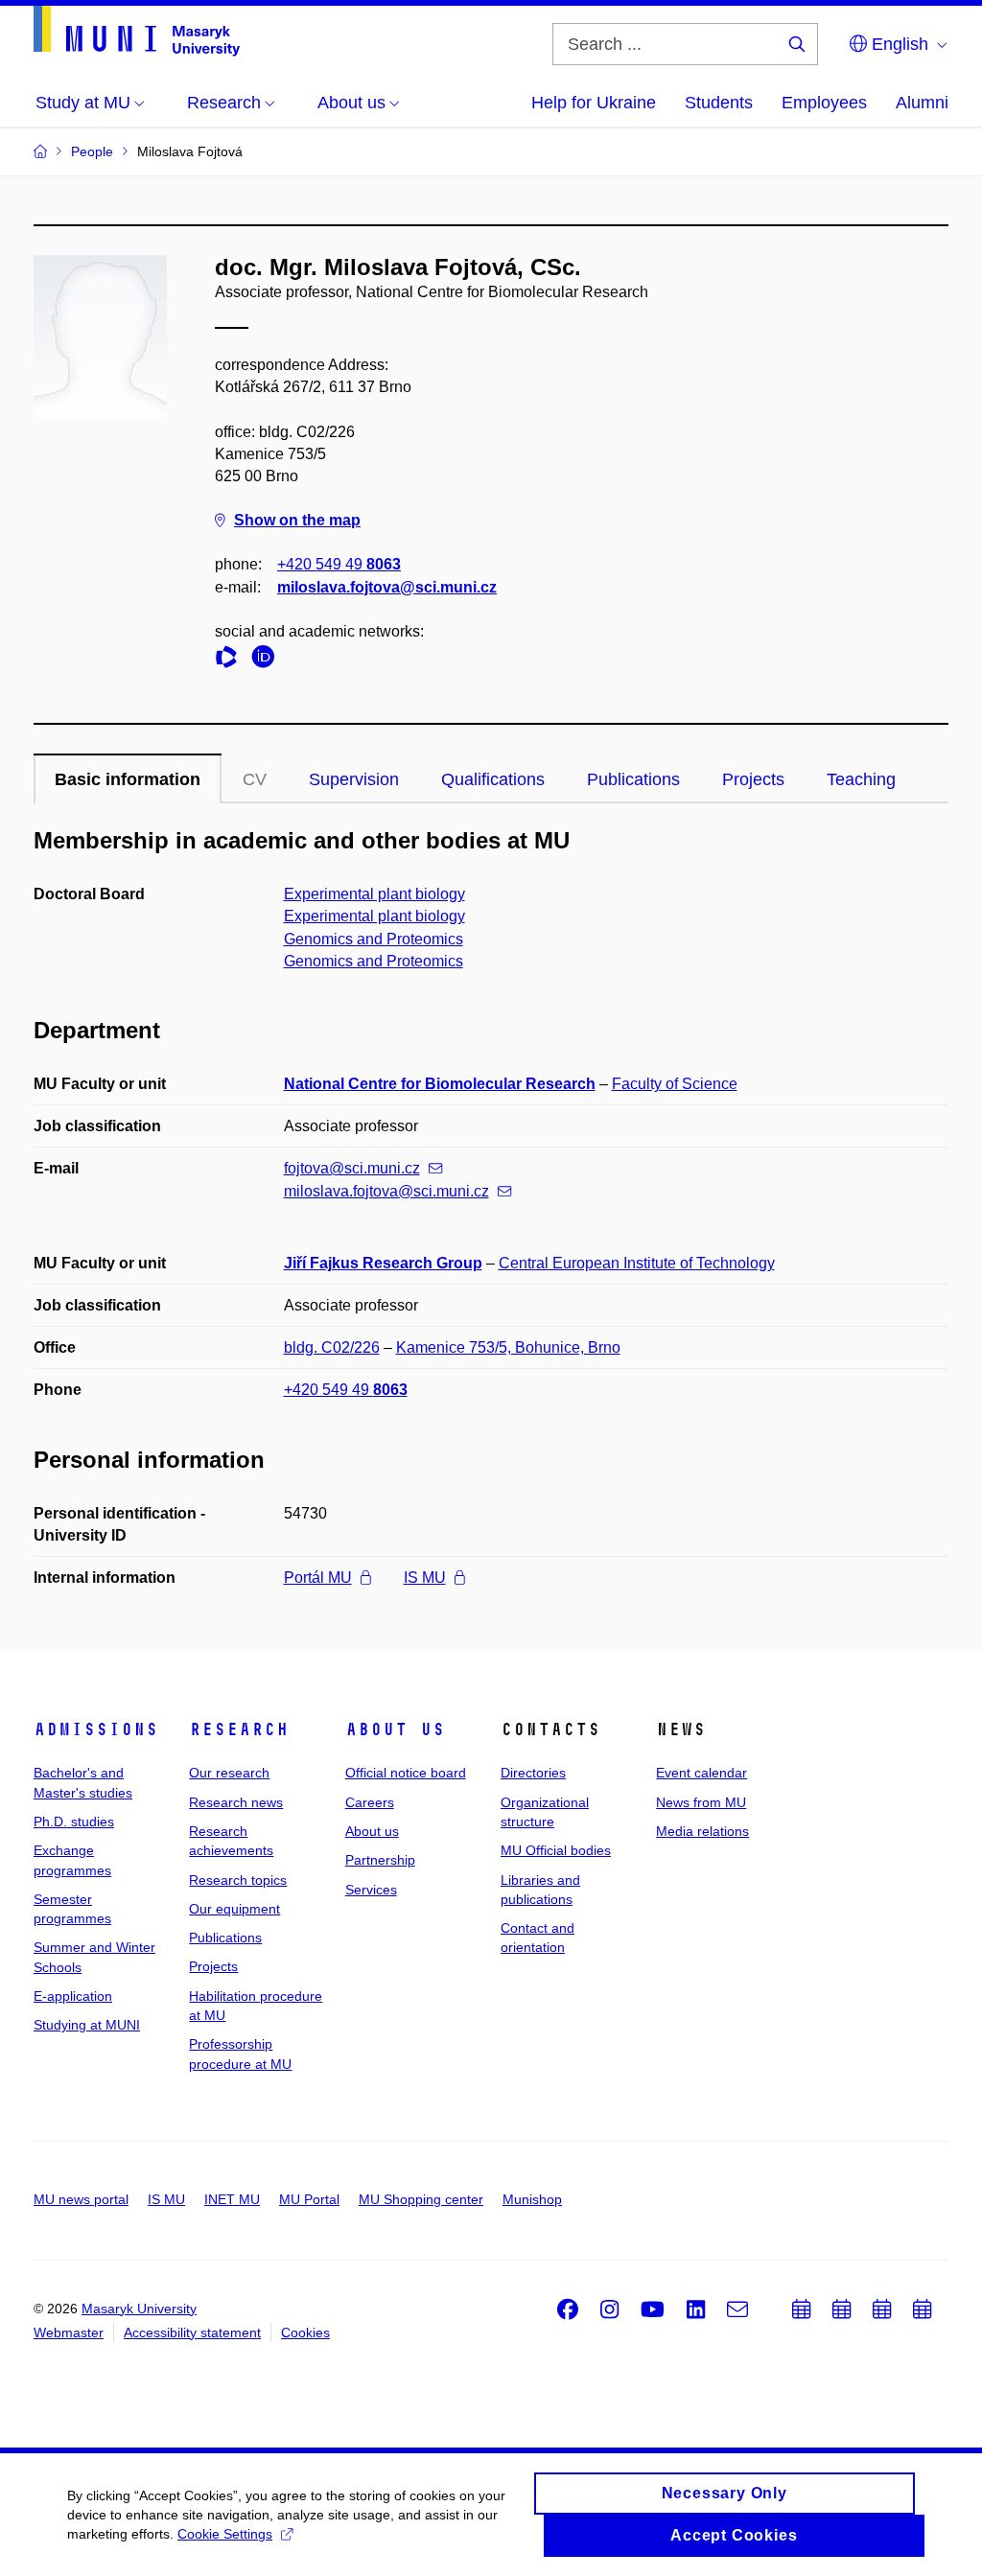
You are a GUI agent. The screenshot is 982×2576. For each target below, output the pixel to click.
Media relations (702, 1831)
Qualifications (493, 779)
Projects (753, 779)
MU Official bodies (556, 1850)
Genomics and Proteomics (374, 939)
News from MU (701, 1802)
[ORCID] (268, 660)
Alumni (922, 103)
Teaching (861, 779)
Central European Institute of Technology (637, 1263)
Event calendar (701, 1773)
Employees (824, 103)
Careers (370, 1802)
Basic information (128, 779)
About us (395, 1729)
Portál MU (318, 1578)
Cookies (305, 2332)
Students (719, 103)
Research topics (238, 1880)
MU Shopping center (421, 2199)
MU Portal (309, 2199)
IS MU (425, 1578)
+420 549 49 (339, 564)
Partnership (380, 1860)
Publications (633, 779)
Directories (533, 1773)
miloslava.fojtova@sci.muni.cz (387, 587)
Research (239, 1729)
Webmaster (69, 2332)
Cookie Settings (225, 2534)
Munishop (532, 2199)
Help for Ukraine (594, 103)
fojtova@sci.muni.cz (352, 1168)
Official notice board (406, 1773)
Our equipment (234, 1909)
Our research (229, 1773)
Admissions (96, 1729)
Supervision (354, 779)
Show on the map (297, 520)
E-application (73, 1996)
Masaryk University (139, 2309)
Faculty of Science (675, 1084)
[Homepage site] (137, 31)
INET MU (232, 2199)
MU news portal (81, 2199)
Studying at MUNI (87, 2025)
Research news (236, 1802)
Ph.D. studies (74, 1822)
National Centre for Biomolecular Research (440, 1084)
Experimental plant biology (374, 894)
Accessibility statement (192, 2332)
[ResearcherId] (231, 660)
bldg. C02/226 (332, 1347)
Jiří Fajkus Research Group (383, 1263)
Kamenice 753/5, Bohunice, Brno (508, 1347)
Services (371, 1890)
